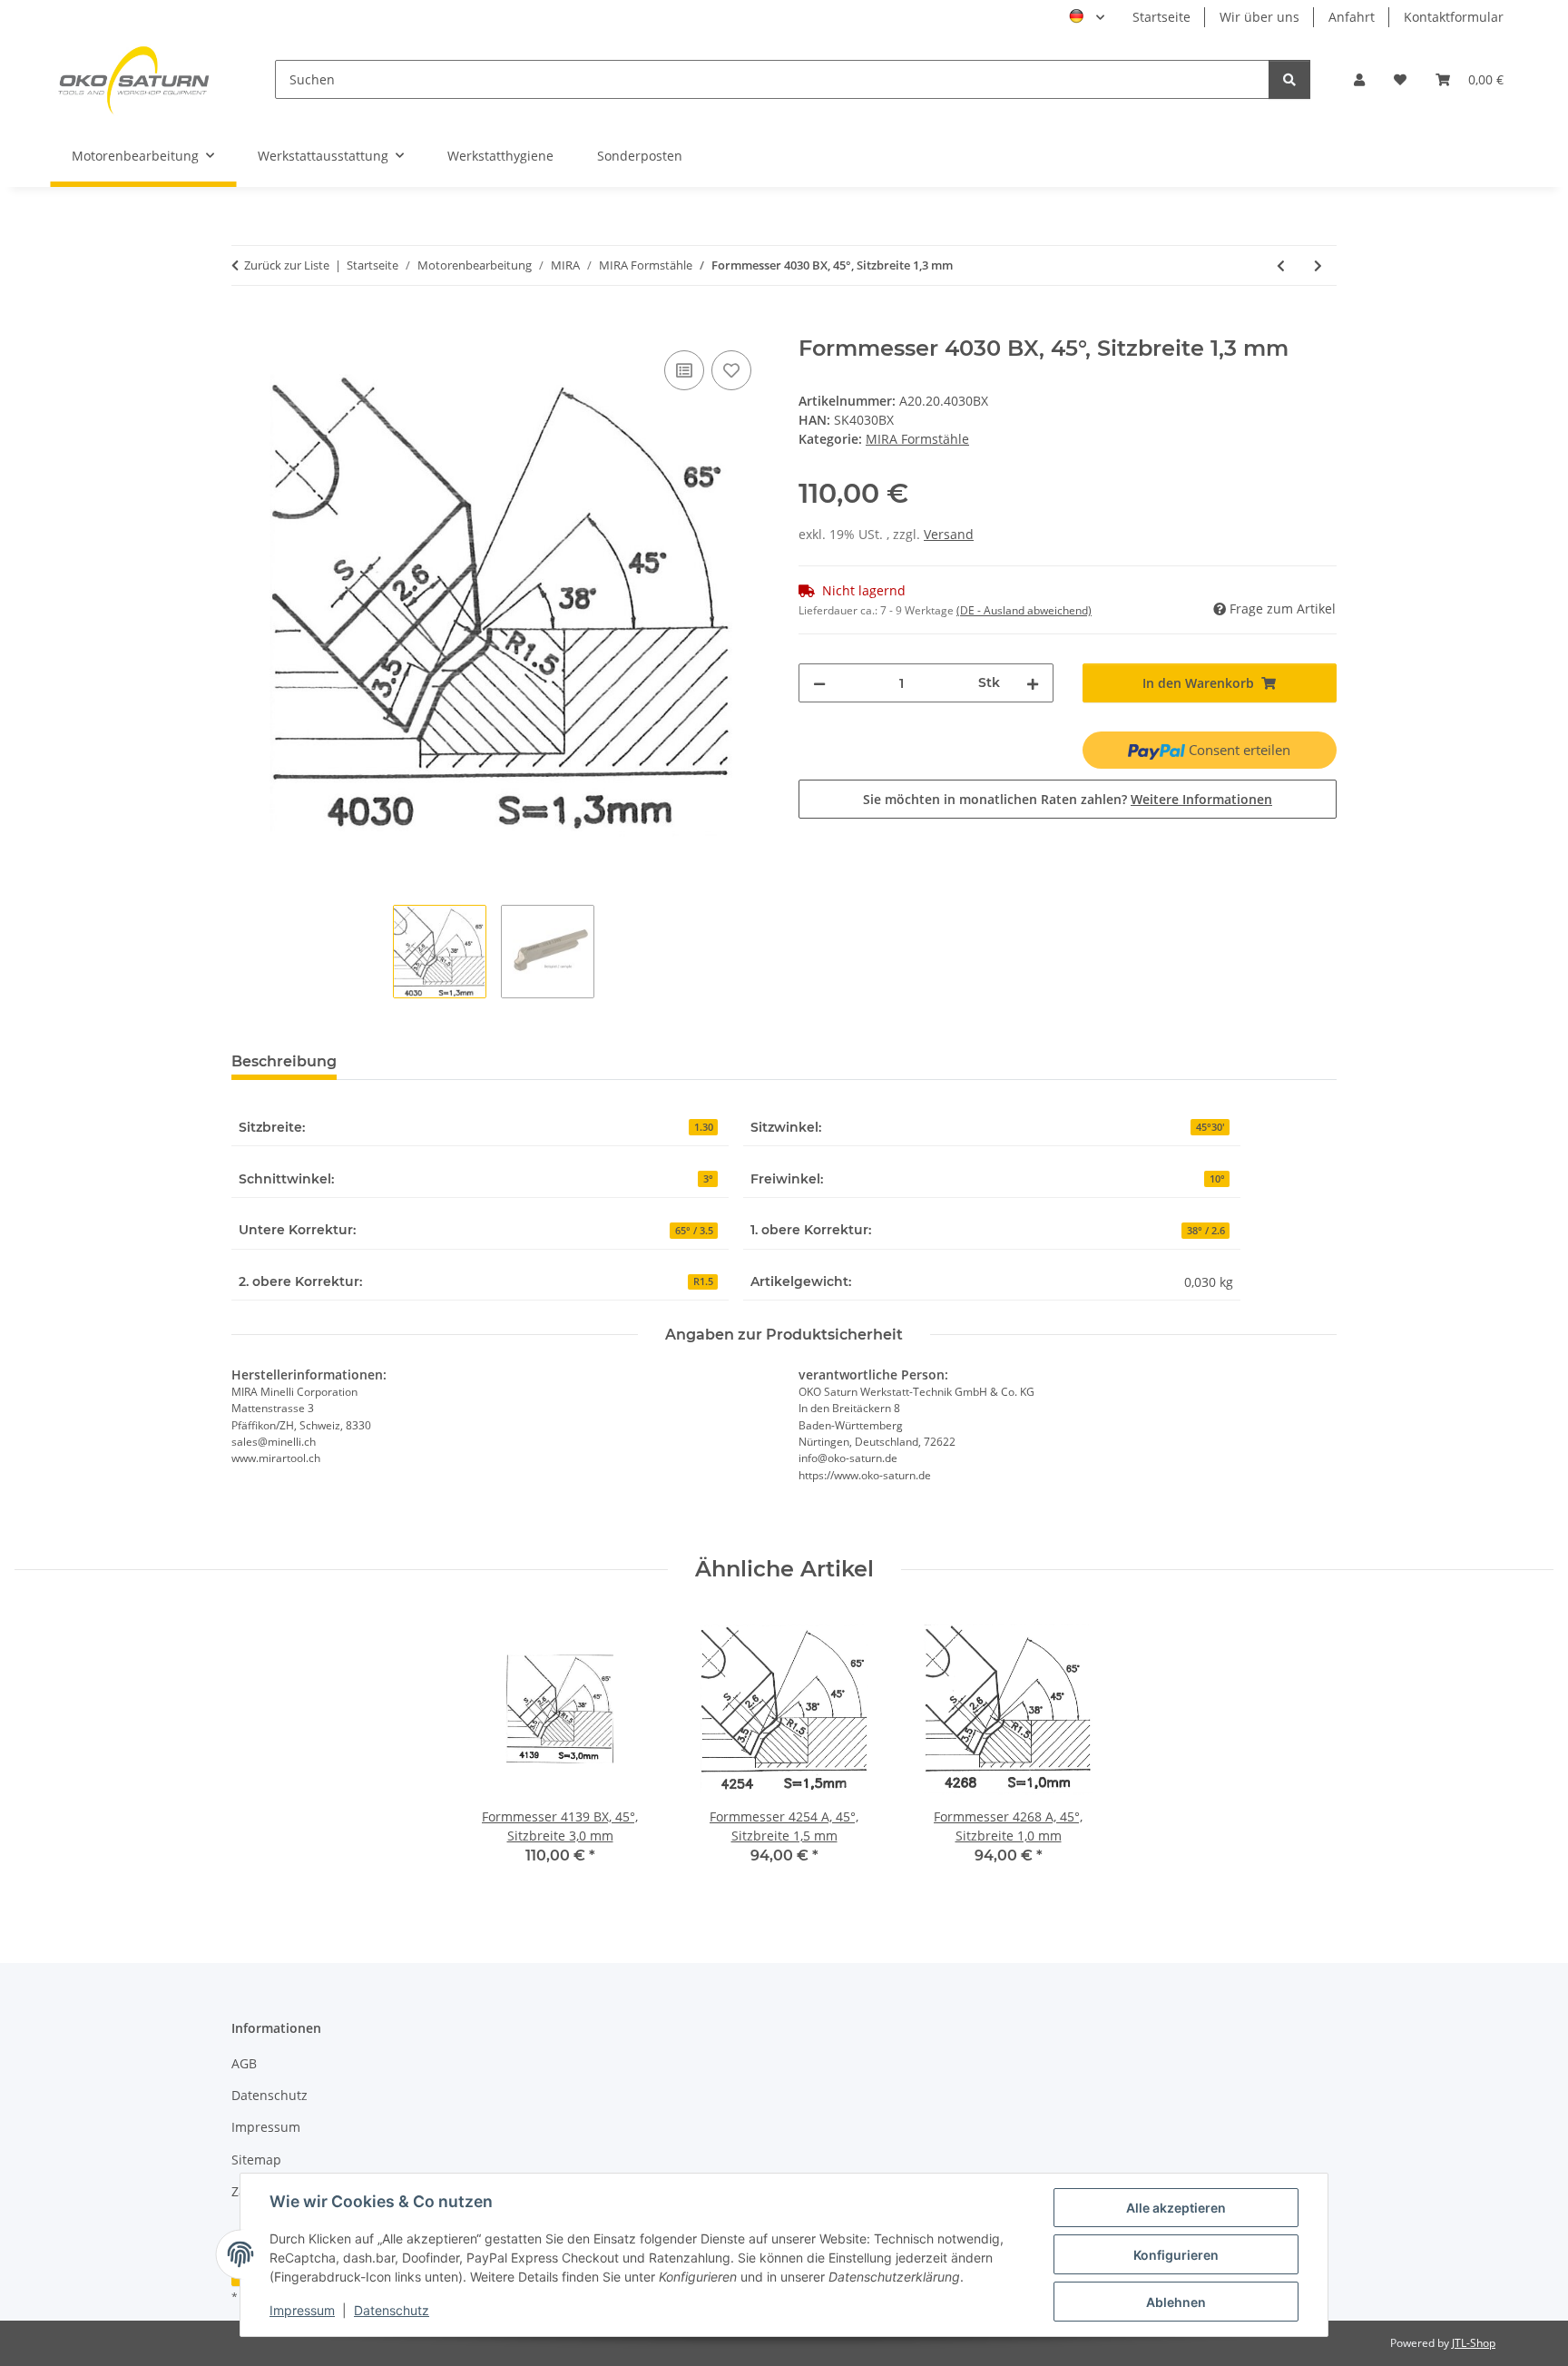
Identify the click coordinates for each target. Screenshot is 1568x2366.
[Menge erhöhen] (1033, 683)
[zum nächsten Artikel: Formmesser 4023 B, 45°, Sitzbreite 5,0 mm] (1318, 265)
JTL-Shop (1474, 2343)
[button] (1359, 79)
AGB (244, 2063)
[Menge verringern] (819, 683)
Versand (949, 534)
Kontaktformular (1454, 17)
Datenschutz (392, 2310)
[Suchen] (1289, 79)
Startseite (1161, 17)
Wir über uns (1259, 17)
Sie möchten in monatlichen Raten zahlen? (1068, 799)
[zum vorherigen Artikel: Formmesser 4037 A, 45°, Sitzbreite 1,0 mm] (1281, 265)
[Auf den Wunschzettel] (731, 370)
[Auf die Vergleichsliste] (684, 370)
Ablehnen (1176, 2302)
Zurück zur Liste (287, 265)
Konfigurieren (1176, 2255)
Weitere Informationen (1201, 799)
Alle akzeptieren (1176, 2208)
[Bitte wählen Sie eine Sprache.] (1087, 17)
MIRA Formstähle (917, 439)
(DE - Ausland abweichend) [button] (1024, 610)
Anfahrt (1352, 17)
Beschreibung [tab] (284, 1061)
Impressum (302, 2310)
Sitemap (256, 2160)
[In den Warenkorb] (246, 326)
